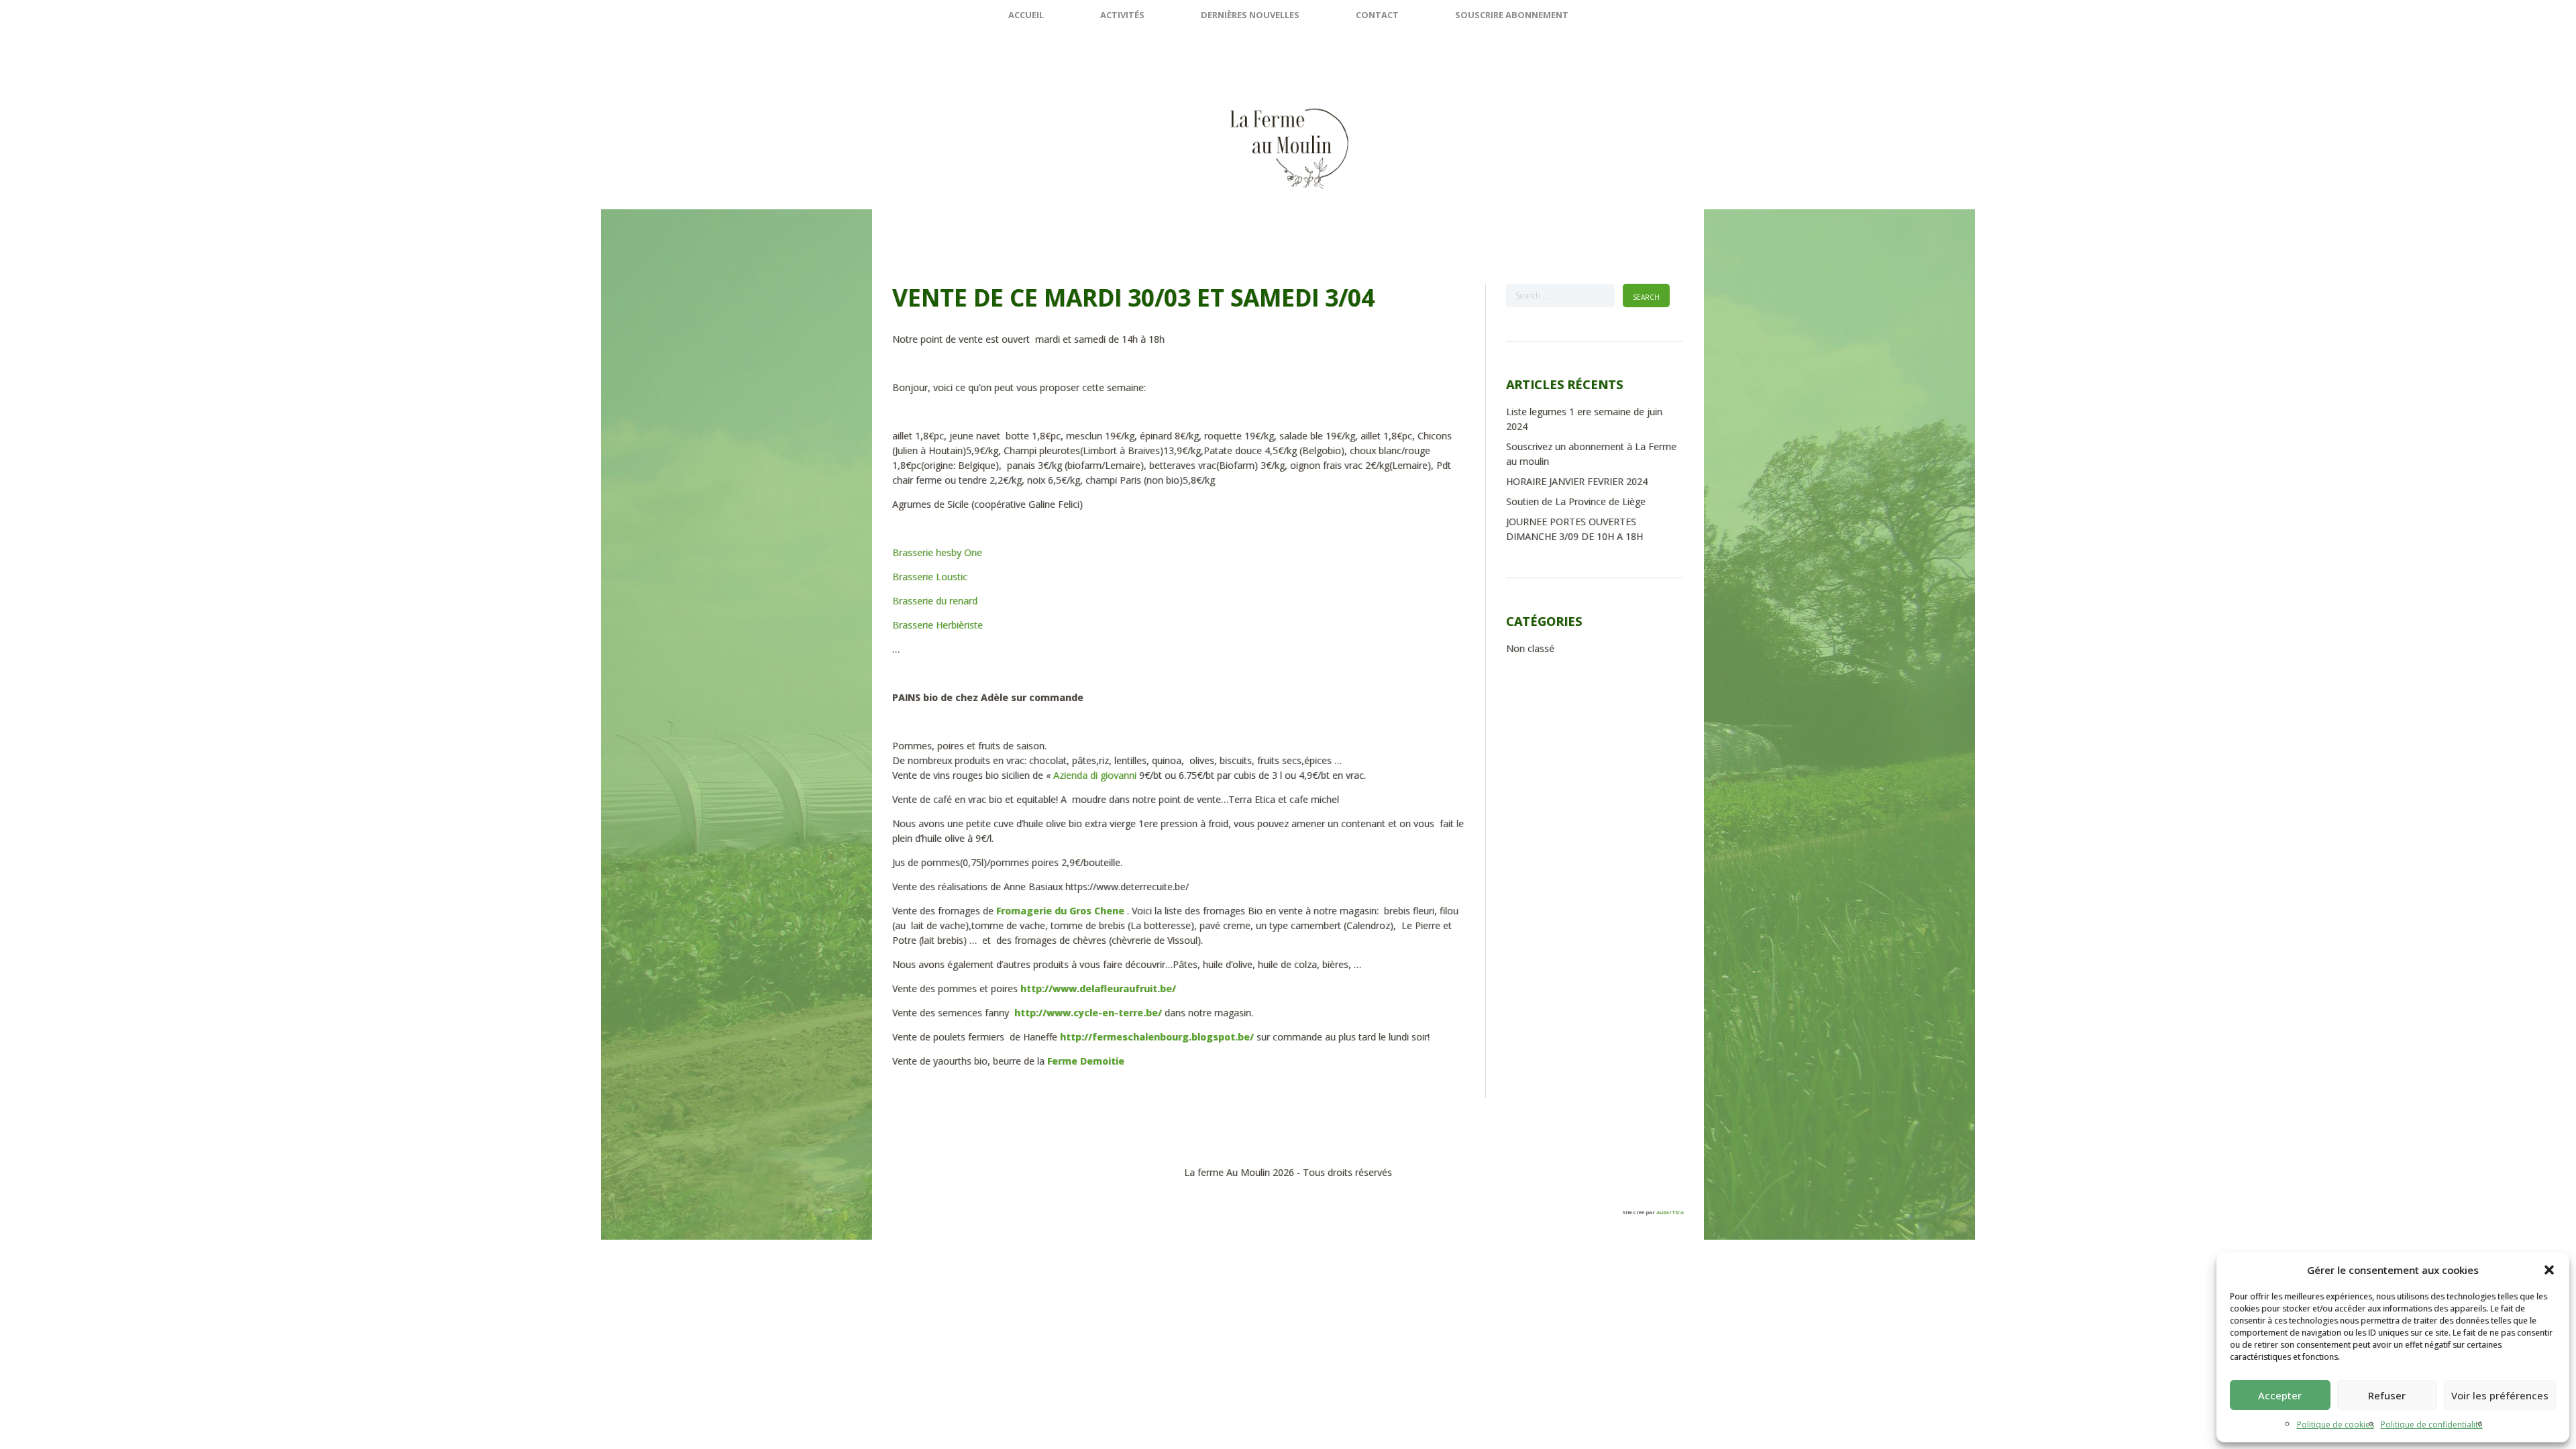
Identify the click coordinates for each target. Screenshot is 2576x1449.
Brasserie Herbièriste (937, 625)
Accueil (1026, 15)
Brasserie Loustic (930, 577)
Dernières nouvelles (1250, 15)
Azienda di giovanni (1096, 775)
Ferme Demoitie (1086, 1061)
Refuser (2387, 1395)
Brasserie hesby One (937, 552)
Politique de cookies (2336, 1425)
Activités (1122, 15)
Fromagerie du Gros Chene (1060, 911)
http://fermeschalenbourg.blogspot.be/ (1157, 1037)
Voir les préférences (2500, 1395)
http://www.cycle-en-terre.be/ (1088, 1013)
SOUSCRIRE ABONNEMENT (1512, 15)
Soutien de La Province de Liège (1576, 501)
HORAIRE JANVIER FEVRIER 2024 (1577, 481)
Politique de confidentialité (2432, 1425)
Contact (1377, 15)
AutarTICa (1670, 1212)
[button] (2549, 1270)
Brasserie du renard (936, 601)
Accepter (2280, 1395)
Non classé (1530, 648)
